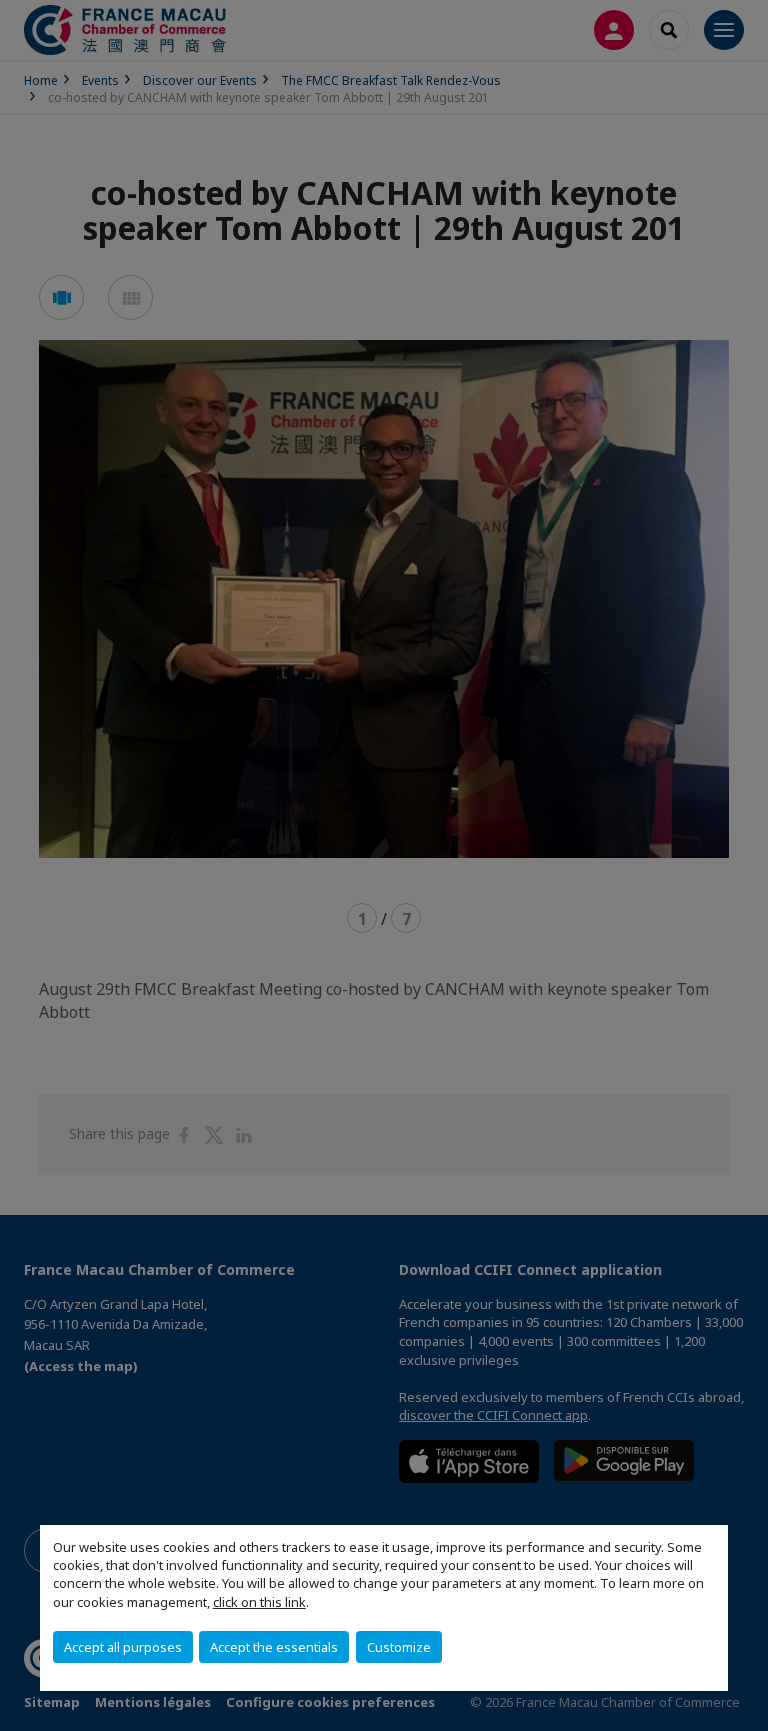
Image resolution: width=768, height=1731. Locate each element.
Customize (399, 1647)
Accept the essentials (274, 1647)
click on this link (259, 1602)
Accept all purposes (123, 1647)
